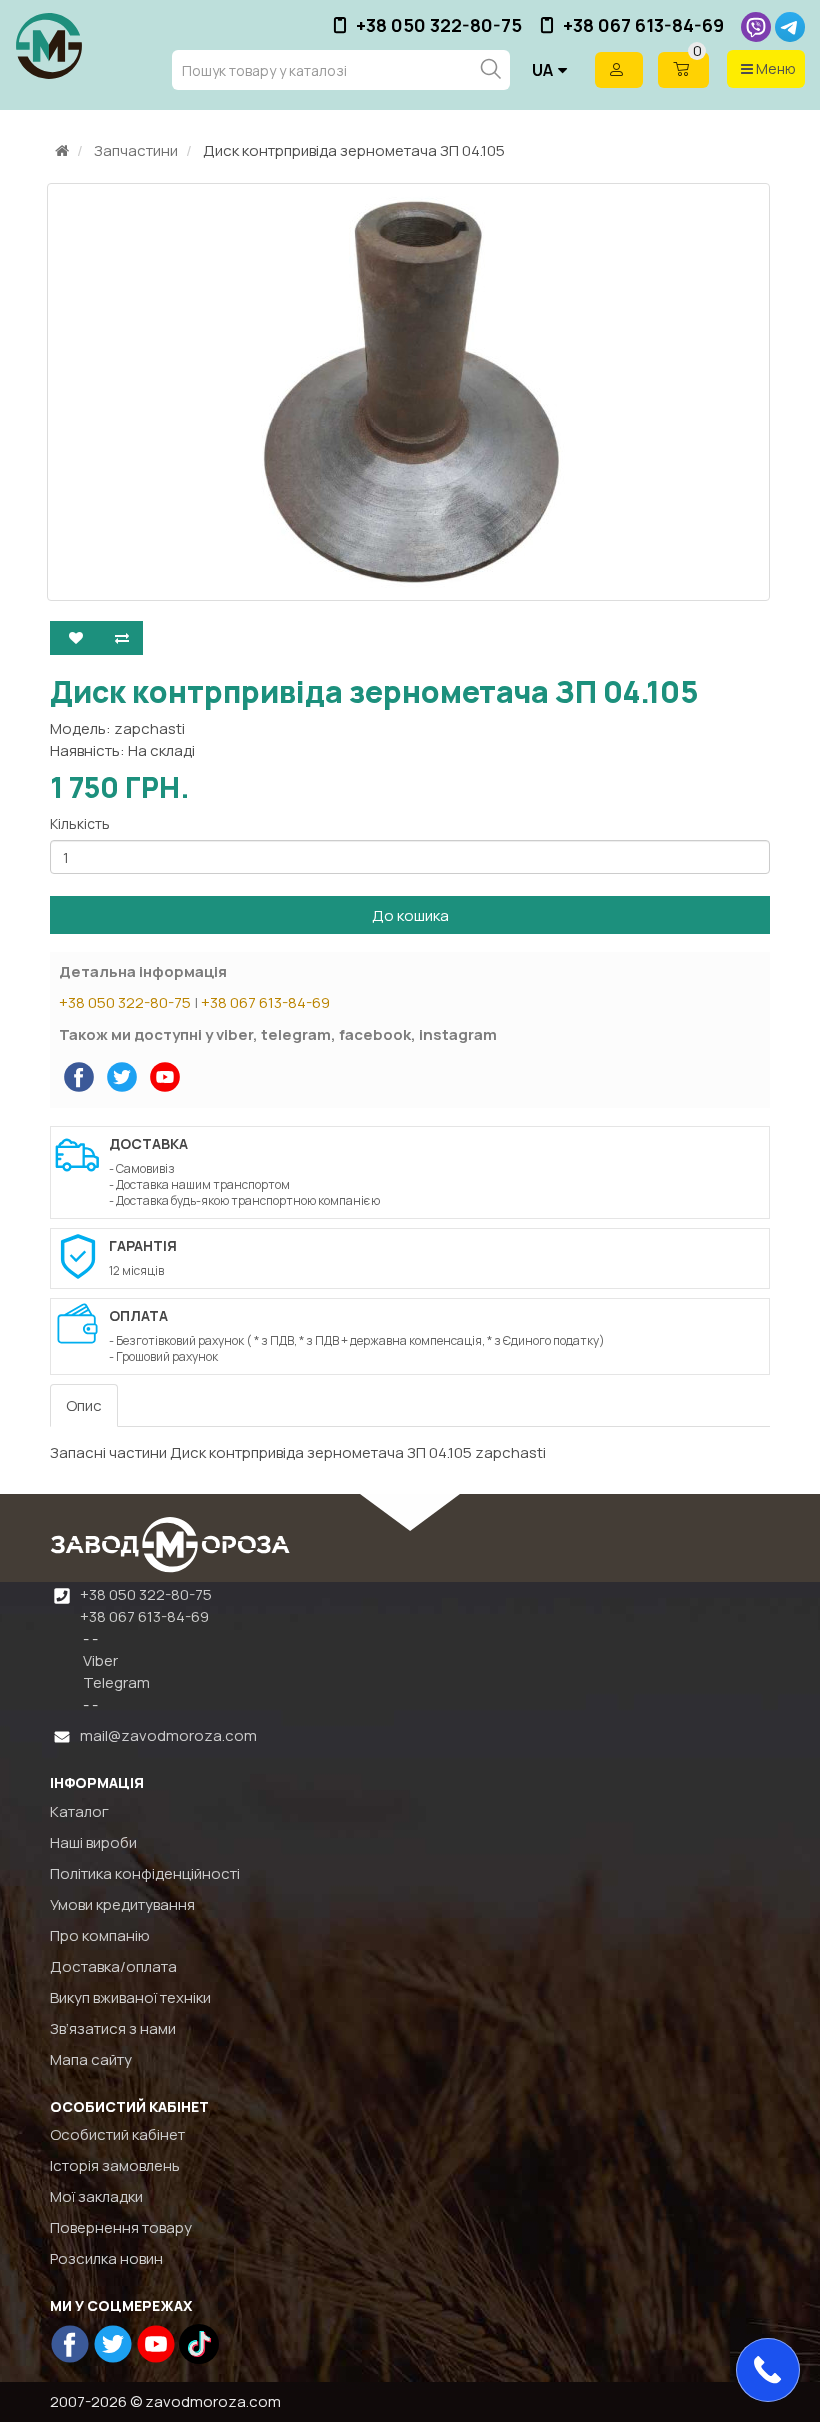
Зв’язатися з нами (113, 2028)
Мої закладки (96, 2196)
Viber (99, 1660)
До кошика (410, 915)
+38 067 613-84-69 (643, 25)
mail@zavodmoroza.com (168, 1735)
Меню (774, 68)
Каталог (79, 1811)
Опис (84, 1405)
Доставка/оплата (113, 1966)
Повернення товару (121, 2227)
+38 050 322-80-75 (439, 25)
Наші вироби (93, 1842)
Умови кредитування (122, 1904)
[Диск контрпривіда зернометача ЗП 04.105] (408, 392)
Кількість (80, 823)
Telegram (115, 1682)
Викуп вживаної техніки (130, 1997)
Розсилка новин (106, 2258)
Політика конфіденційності (145, 1873)
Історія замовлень (115, 2165)
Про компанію (100, 1935)
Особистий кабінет (117, 2134)
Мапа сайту (91, 2059)
